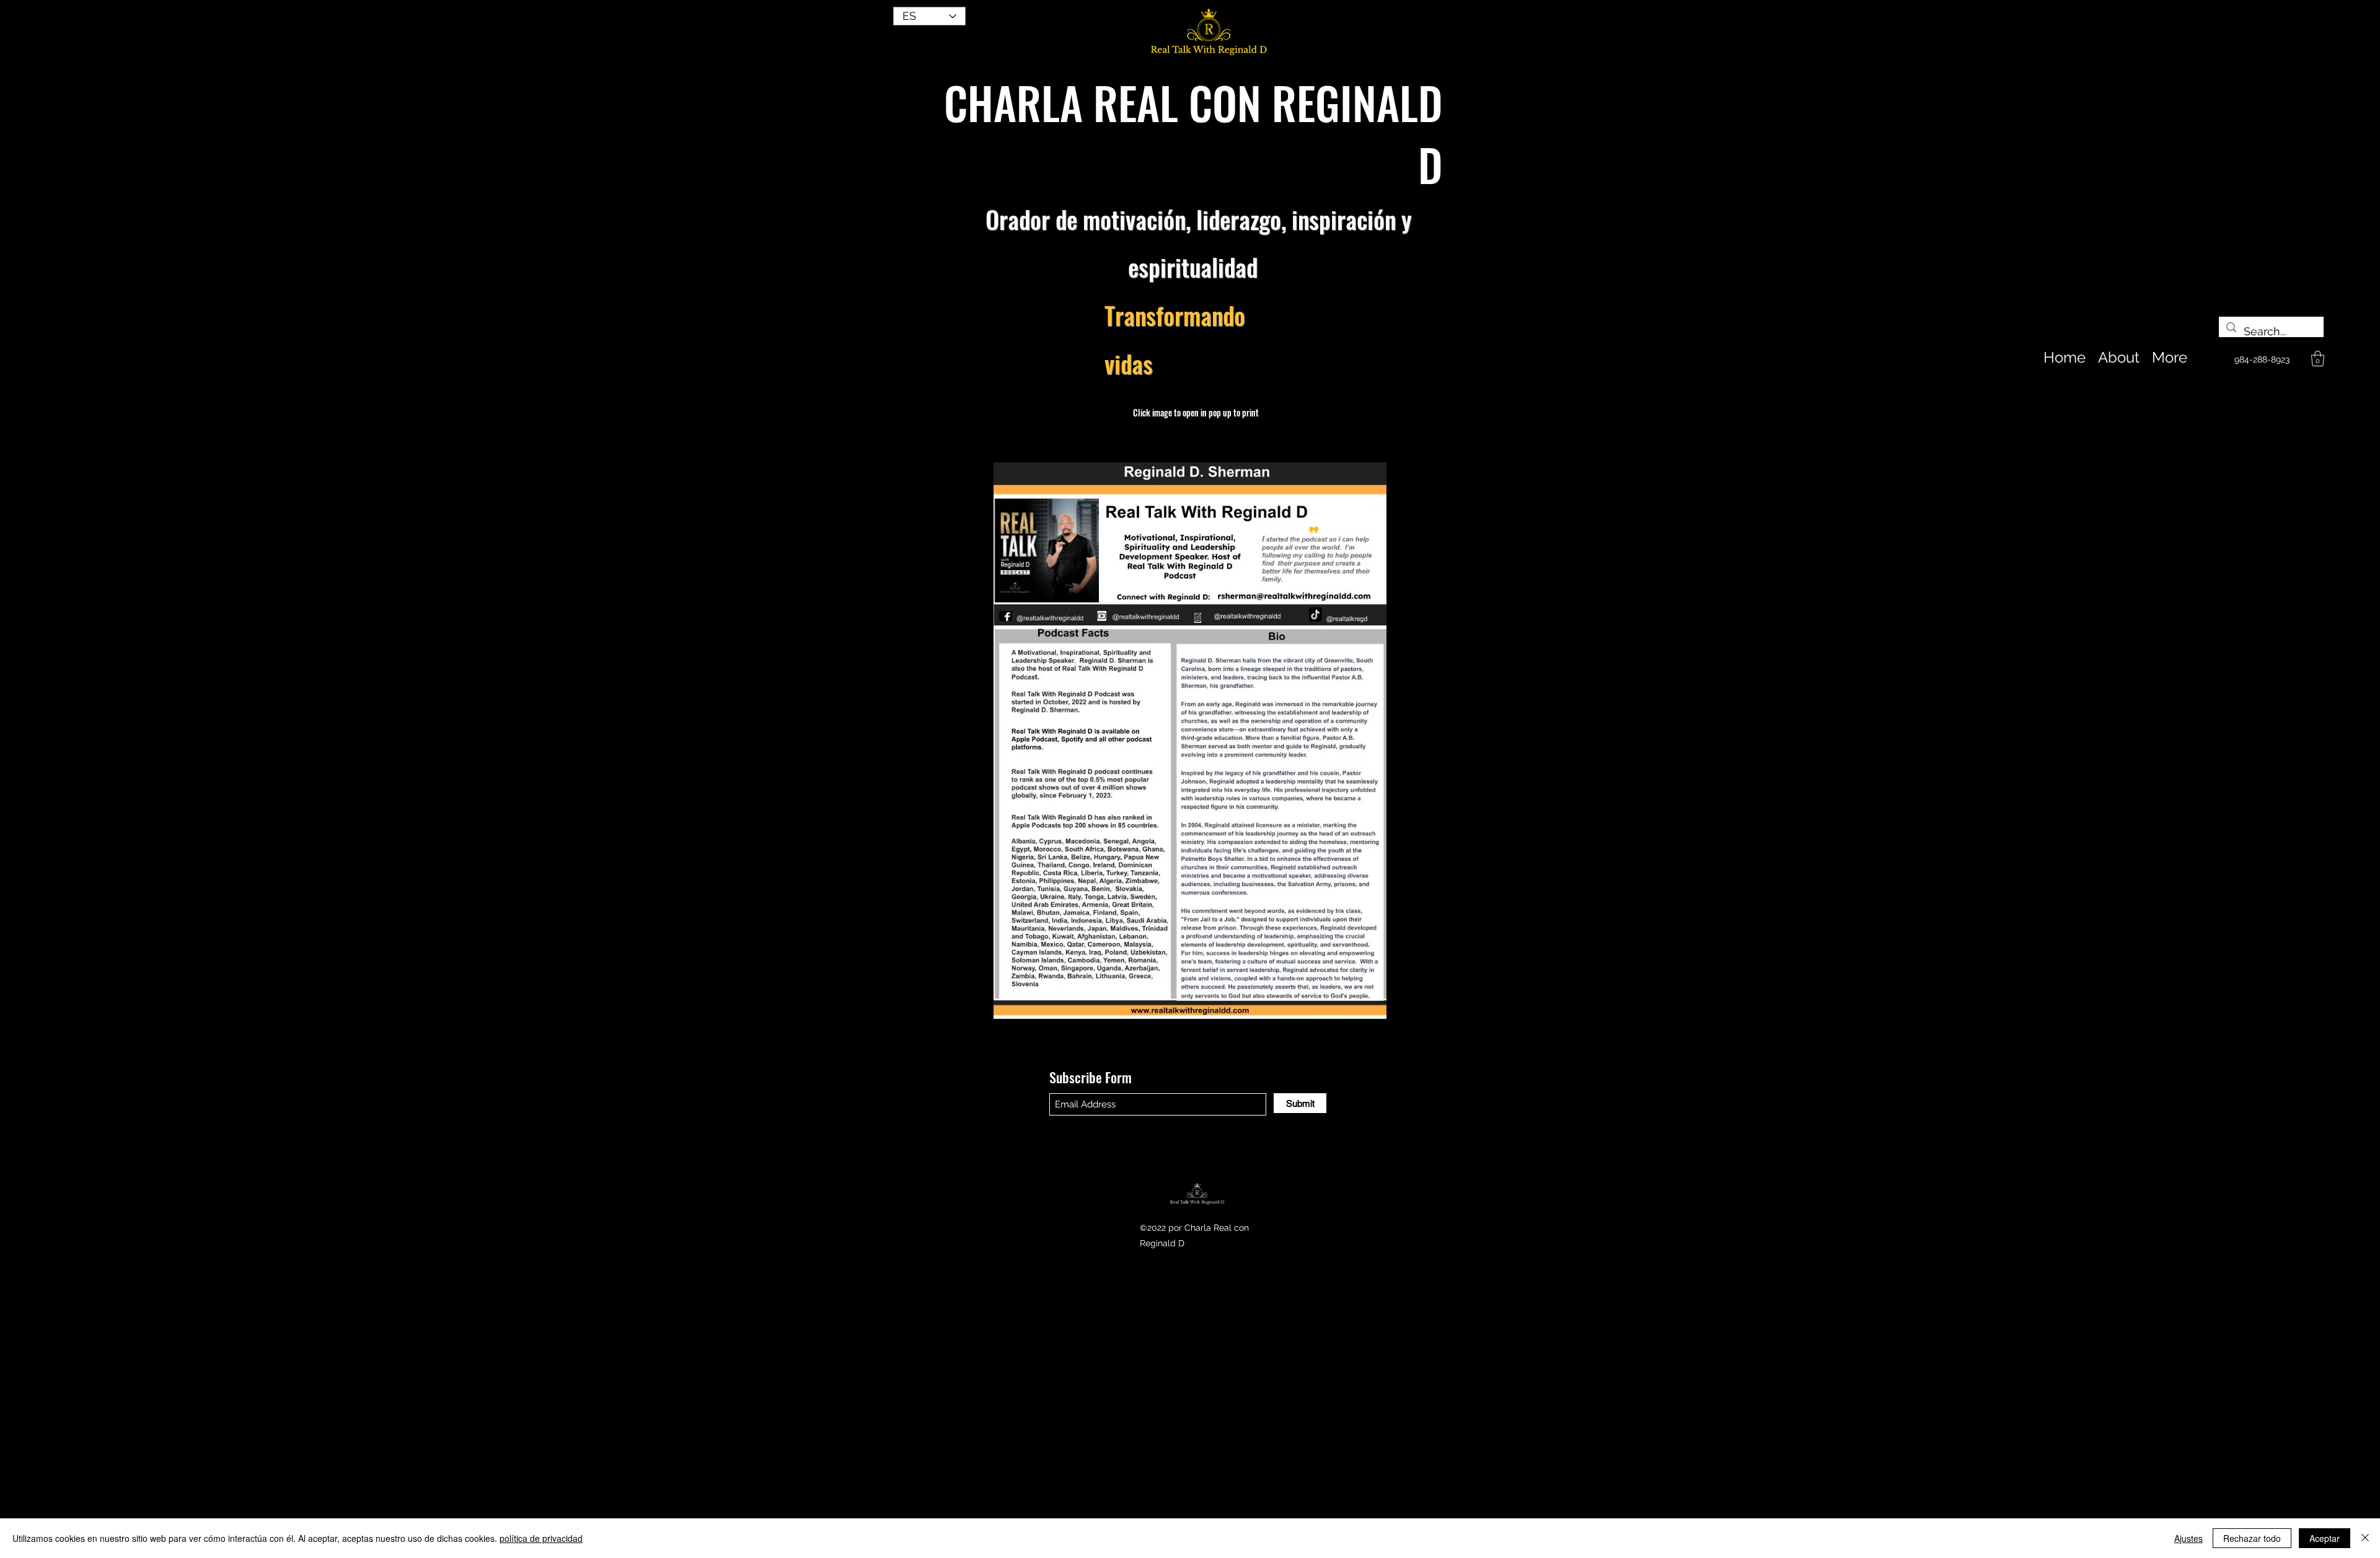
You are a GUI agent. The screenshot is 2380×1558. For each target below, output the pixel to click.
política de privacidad (541, 1538)
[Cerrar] (2365, 1538)
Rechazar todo (2252, 1538)
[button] (2318, 359)
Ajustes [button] (2188, 1538)
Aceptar (2325, 1538)
